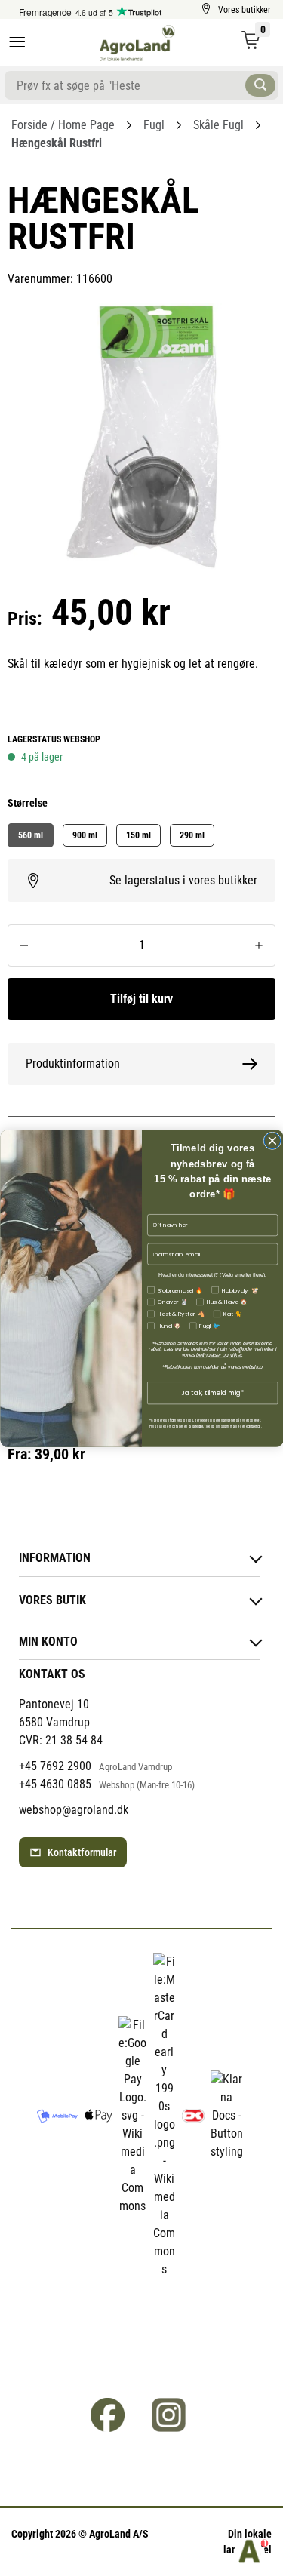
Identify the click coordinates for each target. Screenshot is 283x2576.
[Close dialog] (272, 1141)
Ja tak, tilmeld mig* (212, 1392)
